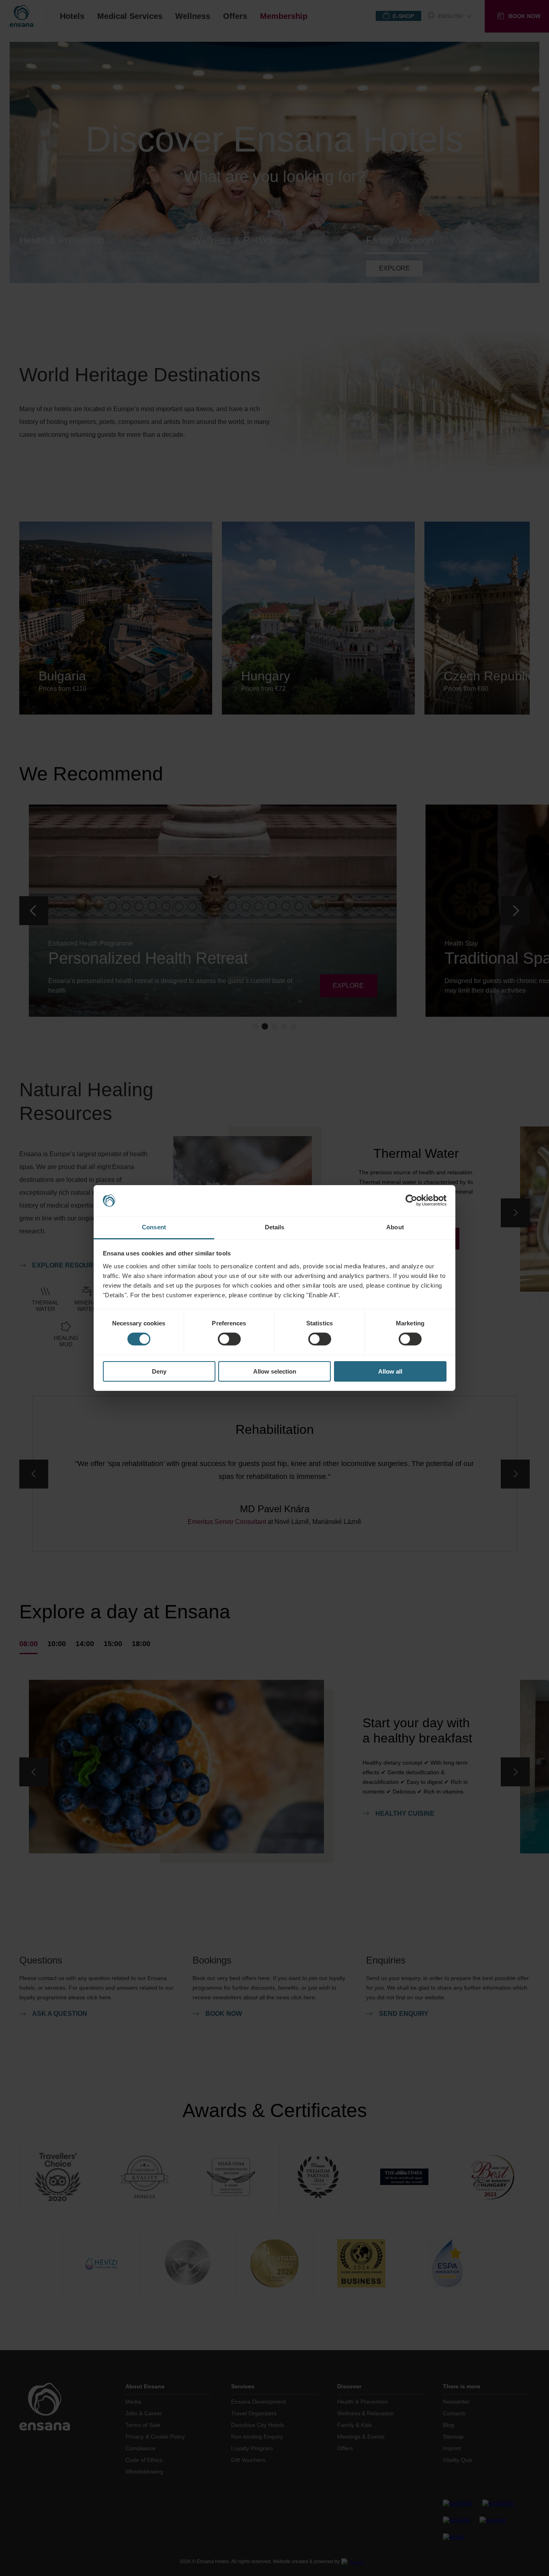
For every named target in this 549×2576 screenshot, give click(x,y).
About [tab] (395, 1227)
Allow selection (275, 1371)
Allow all (390, 1371)
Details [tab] (275, 1227)
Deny (159, 1371)
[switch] (229, 1339)
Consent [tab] (154, 1227)
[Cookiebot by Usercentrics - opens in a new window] (411, 1200)
